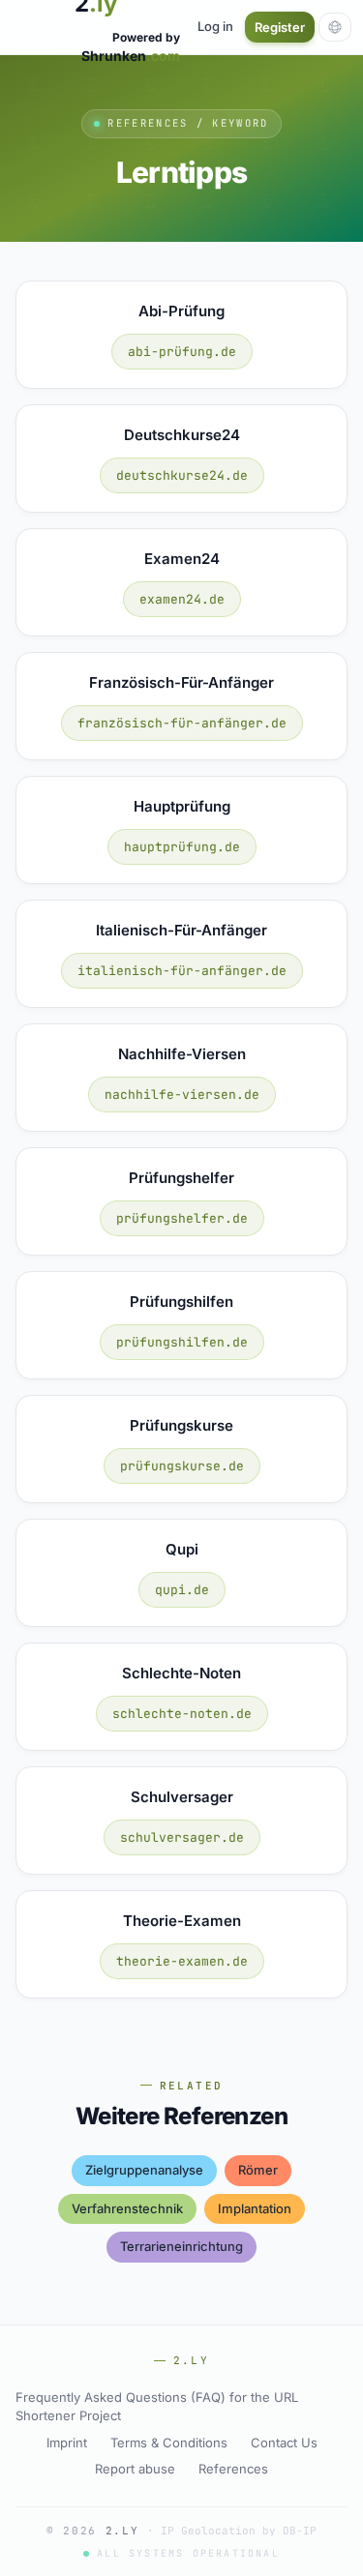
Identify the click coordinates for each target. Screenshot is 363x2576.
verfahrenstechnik (127, 2208)
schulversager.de (182, 1837)
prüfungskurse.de (182, 1466)
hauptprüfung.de (182, 847)
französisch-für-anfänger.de (182, 723)
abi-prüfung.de (182, 352)
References (233, 2469)
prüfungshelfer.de (182, 1218)
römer (258, 2170)
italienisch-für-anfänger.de (182, 971)
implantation (255, 2208)
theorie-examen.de (182, 1961)
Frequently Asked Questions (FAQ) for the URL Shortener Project (157, 2407)
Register (280, 27)
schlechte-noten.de (182, 1714)
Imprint (67, 2443)
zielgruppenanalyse (144, 2170)
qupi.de (182, 1590)
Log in (215, 26)
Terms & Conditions (169, 2443)
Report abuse (135, 2469)
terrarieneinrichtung (181, 2246)
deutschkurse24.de (182, 475)
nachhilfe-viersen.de (182, 1095)
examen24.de (182, 599)
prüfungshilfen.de (182, 1342)
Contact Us (284, 2443)
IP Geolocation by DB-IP (239, 2531)
